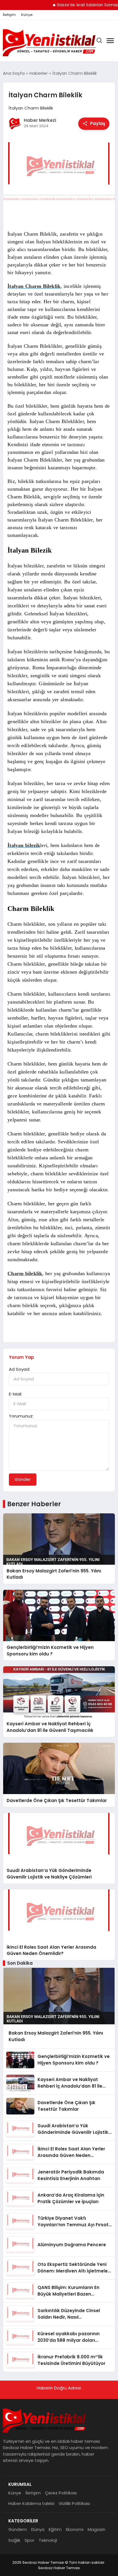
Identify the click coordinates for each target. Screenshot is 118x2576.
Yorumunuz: (21, 1416)
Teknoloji (48, 2540)
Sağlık (14, 2540)
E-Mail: (15, 1394)
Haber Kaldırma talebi (31, 2503)
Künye (27, 15)
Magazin (97, 2529)
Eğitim (55, 2529)
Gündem (18, 2529)
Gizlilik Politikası (74, 2503)
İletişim (9, 15)
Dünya (38, 2529)
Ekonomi (75, 2529)
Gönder (23, 1479)
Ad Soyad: (19, 1369)
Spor (29, 2540)
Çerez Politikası (61, 2493)
